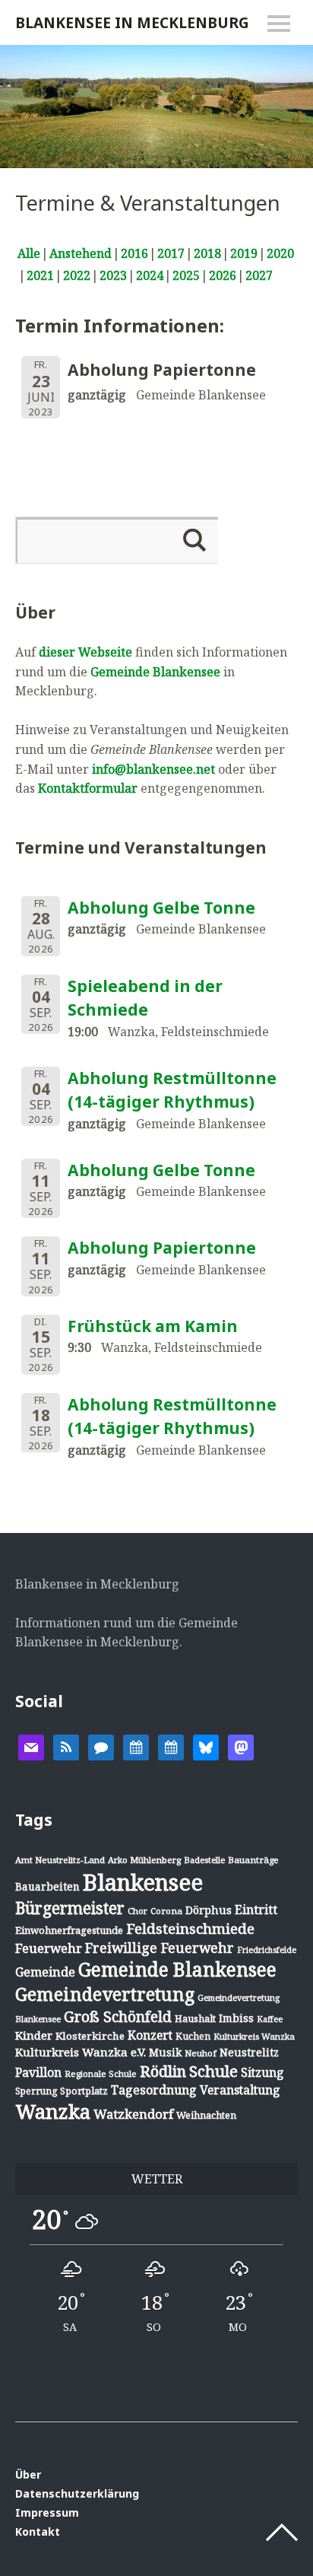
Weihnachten (206, 2115)
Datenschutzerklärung (77, 2493)
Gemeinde (45, 1972)
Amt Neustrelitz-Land (60, 1860)
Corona (166, 1911)
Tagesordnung (154, 2090)
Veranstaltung (240, 2090)
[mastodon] (241, 1746)
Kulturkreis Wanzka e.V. (81, 2052)
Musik (165, 2052)
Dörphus (209, 1910)
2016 (134, 253)
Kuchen (193, 2036)
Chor (138, 1911)
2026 (223, 275)
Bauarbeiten (47, 1886)
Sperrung (36, 2091)
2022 (77, 275)
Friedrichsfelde (267, 1950)
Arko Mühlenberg (144, 1860)
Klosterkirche (90, 2036)
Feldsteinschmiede (190, 1929)
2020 (280, 253)
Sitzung (262, 2072)
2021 (40, 275)
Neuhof (201, 2053)
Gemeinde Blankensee (155, 672)
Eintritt (256, 1910)
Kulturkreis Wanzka (254, 2036)
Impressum (47, 2512)
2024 (150, 275)
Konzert (150, 2035)
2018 (207, 253)
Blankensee (143, 1882)
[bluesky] (206, 1746)
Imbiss (236, 2018)
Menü (279, 24)
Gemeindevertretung (105, 1994)
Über (28, 2474)
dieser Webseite (85, 652)
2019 (244, 253)
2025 (186, 275)
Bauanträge (253, 1860)
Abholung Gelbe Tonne (161, 908)
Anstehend (81, 253)
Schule (213, 2071)
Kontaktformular (88, 788)
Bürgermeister (70, 1908)
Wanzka (53, 2112)
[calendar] (136, 1746)
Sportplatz (84, 2091)
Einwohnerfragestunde (69, 1930)
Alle (29, 253)
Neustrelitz (249, 2052)
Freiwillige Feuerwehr (160, 1948)
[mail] (31, 1746)
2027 (259, 275)
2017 (171, 253)
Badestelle (204, 1860)
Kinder (34, 2035)
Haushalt (195, 2018)
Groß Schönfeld (118, 2016)
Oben (282, 2533)
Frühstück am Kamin (153, 1326)
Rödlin (163, 2071)
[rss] (66, 1746)
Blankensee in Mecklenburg (132, 22)
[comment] (101, 1746)
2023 (113, 275)
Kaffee (270, 2019)
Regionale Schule (101, 2074)
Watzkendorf (133, 2114)
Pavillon (38, 2072)
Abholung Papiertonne (162, 1248)
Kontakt (38, 2531)
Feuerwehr (49, 1948)
